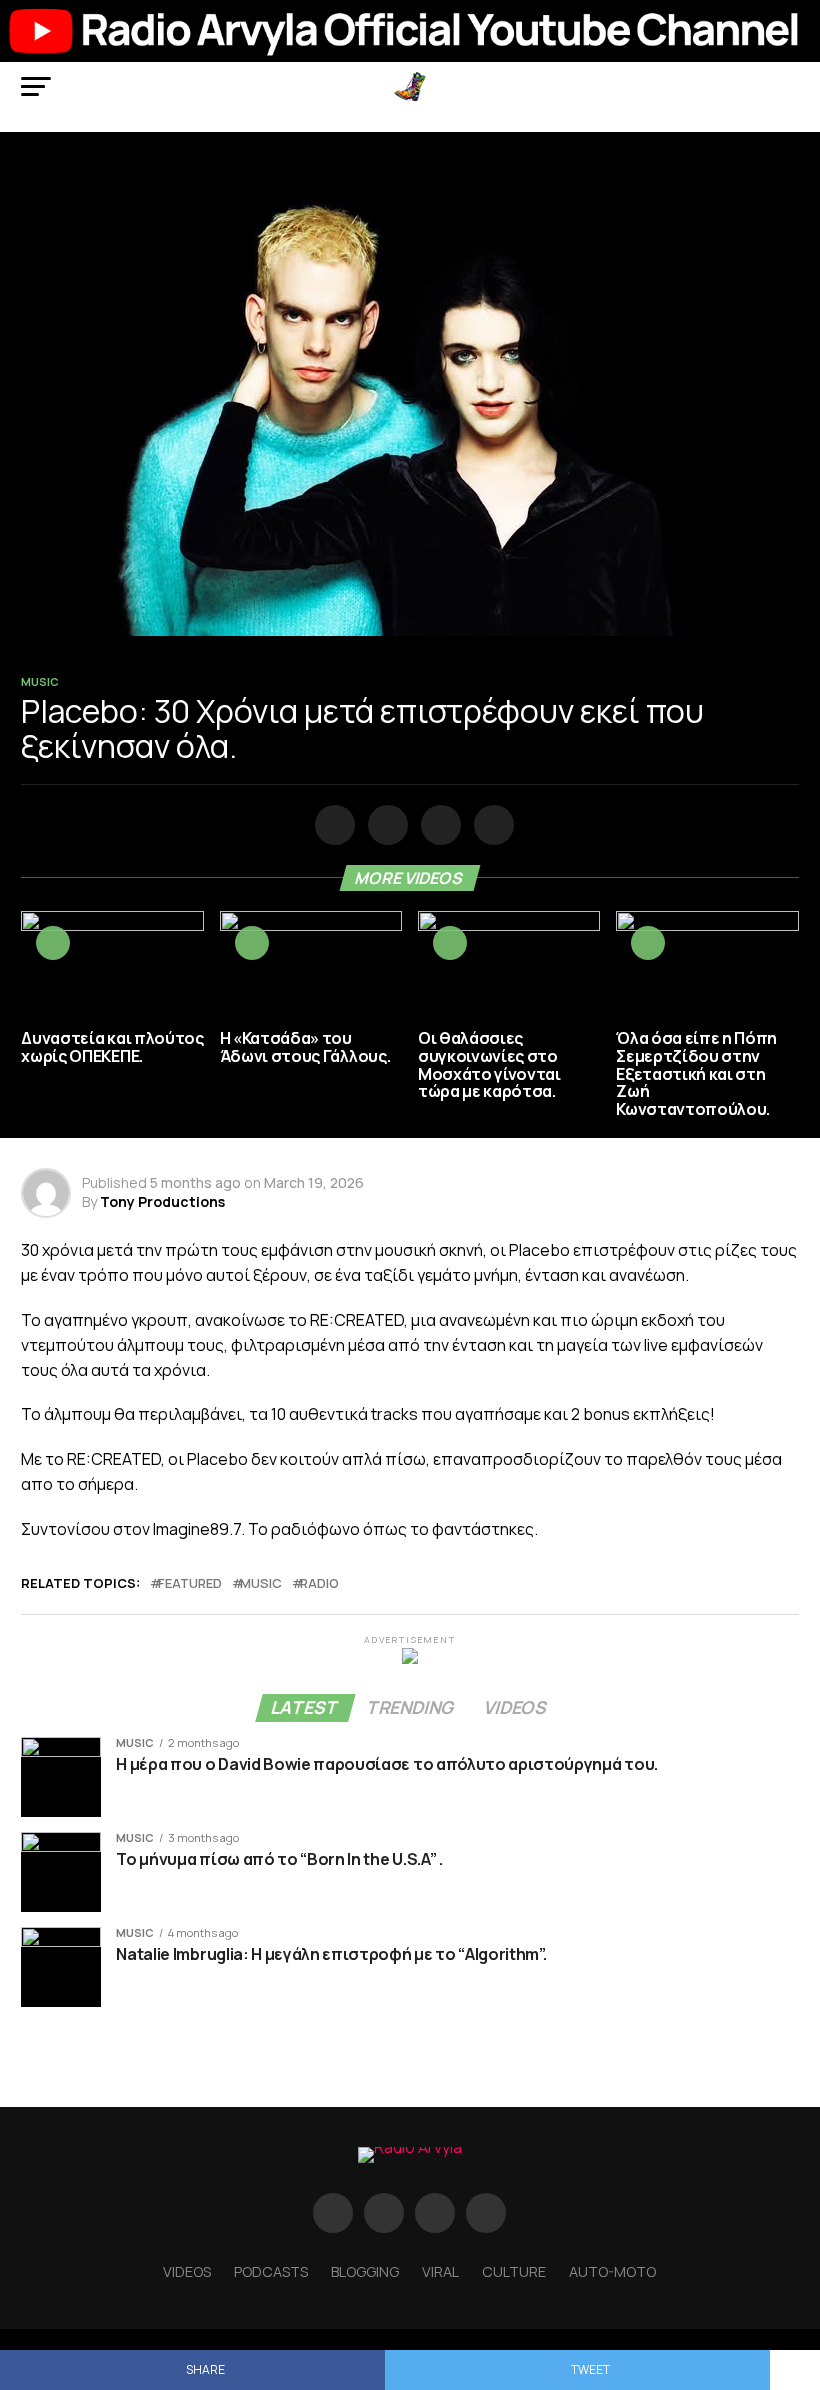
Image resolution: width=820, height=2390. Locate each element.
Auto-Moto (612, 2271)
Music (261, 1583)
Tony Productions (162, 1201)
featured (190, 1583)
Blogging (365, 2271)
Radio (319, 1583)
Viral (440, 2271)
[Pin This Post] (437, 826)
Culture (514, 2271)
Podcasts (271, 2271)
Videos (187, 2271)
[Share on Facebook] (331, 826)
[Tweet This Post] (384, 826)
